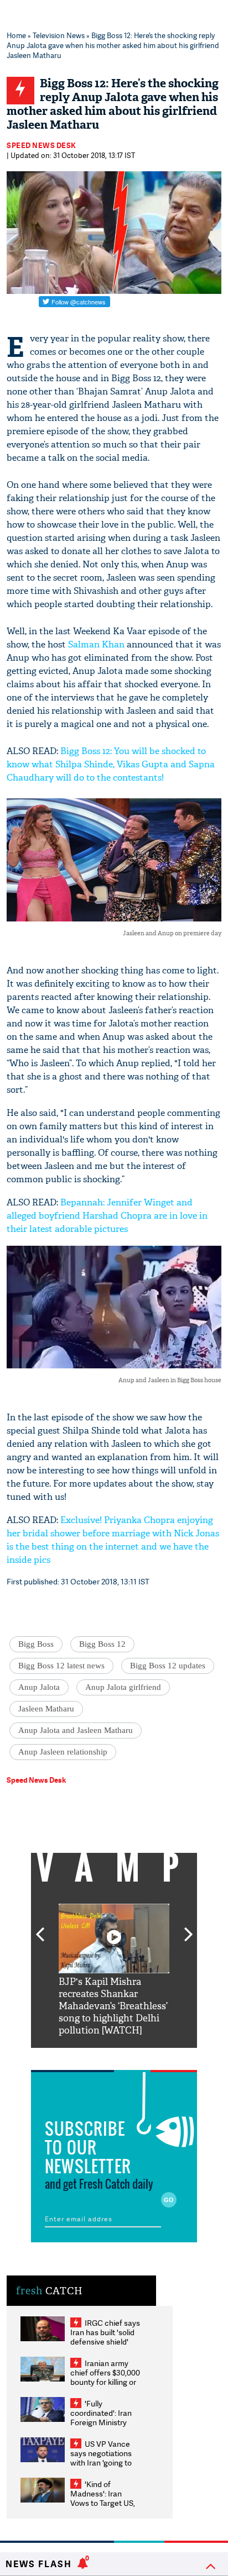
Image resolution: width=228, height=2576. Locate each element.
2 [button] (97, 2056)
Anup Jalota (39, 1687)
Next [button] (189, 1928)
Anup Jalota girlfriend (123, 1687)
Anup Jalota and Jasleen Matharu (76, 1730)
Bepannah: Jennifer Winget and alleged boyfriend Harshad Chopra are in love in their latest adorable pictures (107, 1216)
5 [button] (147, 2056)
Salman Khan (96, 644)
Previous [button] (40, 1928)
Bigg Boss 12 (102, 1644)
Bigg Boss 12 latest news (61, 1666)
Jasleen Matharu (46, 1709)
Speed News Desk (42, 145)
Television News (59, 35)
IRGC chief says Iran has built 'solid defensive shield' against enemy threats (105, 2341)
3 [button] (114, 2056)
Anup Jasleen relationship (63, 1752)
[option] (114, 1970)
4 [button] (131, 2056)
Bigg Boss (36, 1644)
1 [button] (81, 2056)
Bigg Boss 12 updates (168, 1666)
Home (16, 35)
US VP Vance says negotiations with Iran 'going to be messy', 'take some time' (101, 2462)
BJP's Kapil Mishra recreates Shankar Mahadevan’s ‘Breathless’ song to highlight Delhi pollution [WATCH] (113, 2006)
